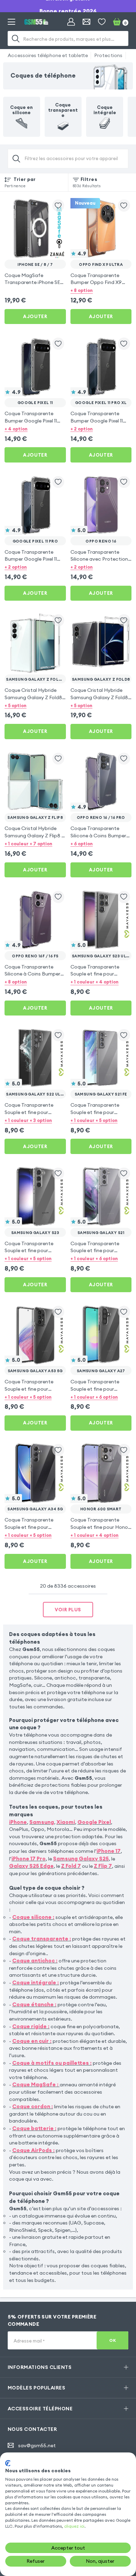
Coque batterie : (34, 2128)
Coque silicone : (33, 1917)
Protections (108, 55)
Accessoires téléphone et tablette (48, 55)
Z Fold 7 (71, 1866)
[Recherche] (16, 38)
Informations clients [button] (40, 2367)
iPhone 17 (109, 1851)
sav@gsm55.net (37, 2445)
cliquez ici (74, 2526)
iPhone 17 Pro (29, 1859)
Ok (112, 2340)
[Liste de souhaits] (102, 22)
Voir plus (68, 1610)
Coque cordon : (33, 2106)
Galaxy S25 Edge (31, 1866)
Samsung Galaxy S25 (81, 1859)
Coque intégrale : (36, 1982)
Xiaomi (66, 1822)
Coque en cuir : (32, 2041)
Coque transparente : (42, 1939)
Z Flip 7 (103, 1866)
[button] (101, 290)
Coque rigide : (31, 2026)
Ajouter (35, 316)
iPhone (18, 1822)
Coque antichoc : (35, 1961)
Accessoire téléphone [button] (40, 2409)
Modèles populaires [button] (37, 2388)
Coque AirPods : (33, 2150)
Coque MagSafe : (35, 2084)
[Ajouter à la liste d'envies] (58, 206)
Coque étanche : (34, 2004)
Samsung (42, 1822)
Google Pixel (94, 1822)
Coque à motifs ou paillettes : (52, 2063)
